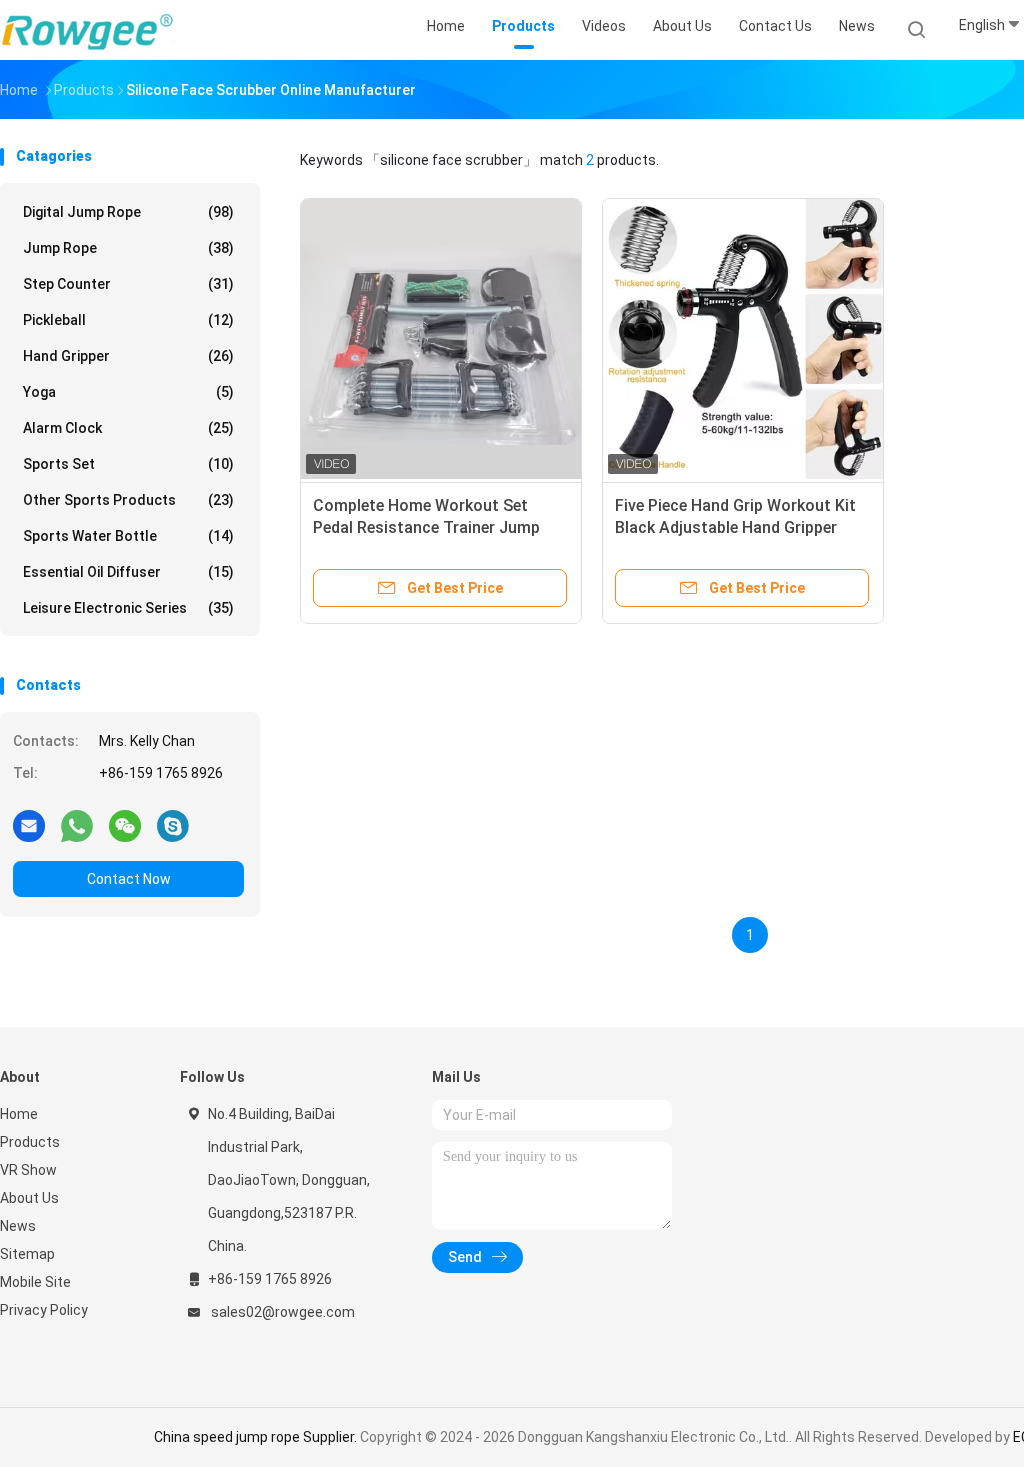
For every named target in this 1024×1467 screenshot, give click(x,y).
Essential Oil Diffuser (128, 572)
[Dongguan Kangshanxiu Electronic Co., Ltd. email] (29, 825)
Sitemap (27, 1254)
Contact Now (129, 879)
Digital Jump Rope (128, 212)
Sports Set (128, 464)
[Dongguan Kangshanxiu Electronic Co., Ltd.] (88, 30)
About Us (29, 1198)
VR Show (28, 1170)
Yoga (128, 392)
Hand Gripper (128, 356)
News (18, 1226)
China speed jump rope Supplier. (257, 1437)
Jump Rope (128, 248)
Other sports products (128, 500)
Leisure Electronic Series (128, 608)
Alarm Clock (128, 428)
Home (19, 1114)
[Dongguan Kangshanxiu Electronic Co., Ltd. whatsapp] (77, 825)
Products (30, 1142)
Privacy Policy (44, 1310)
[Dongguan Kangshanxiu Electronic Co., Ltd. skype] (173, 825)
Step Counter (128, 284)
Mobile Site (35, 1282)
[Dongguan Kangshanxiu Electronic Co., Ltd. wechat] (125, 825)
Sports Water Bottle (128, 536)
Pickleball (128, 320)
